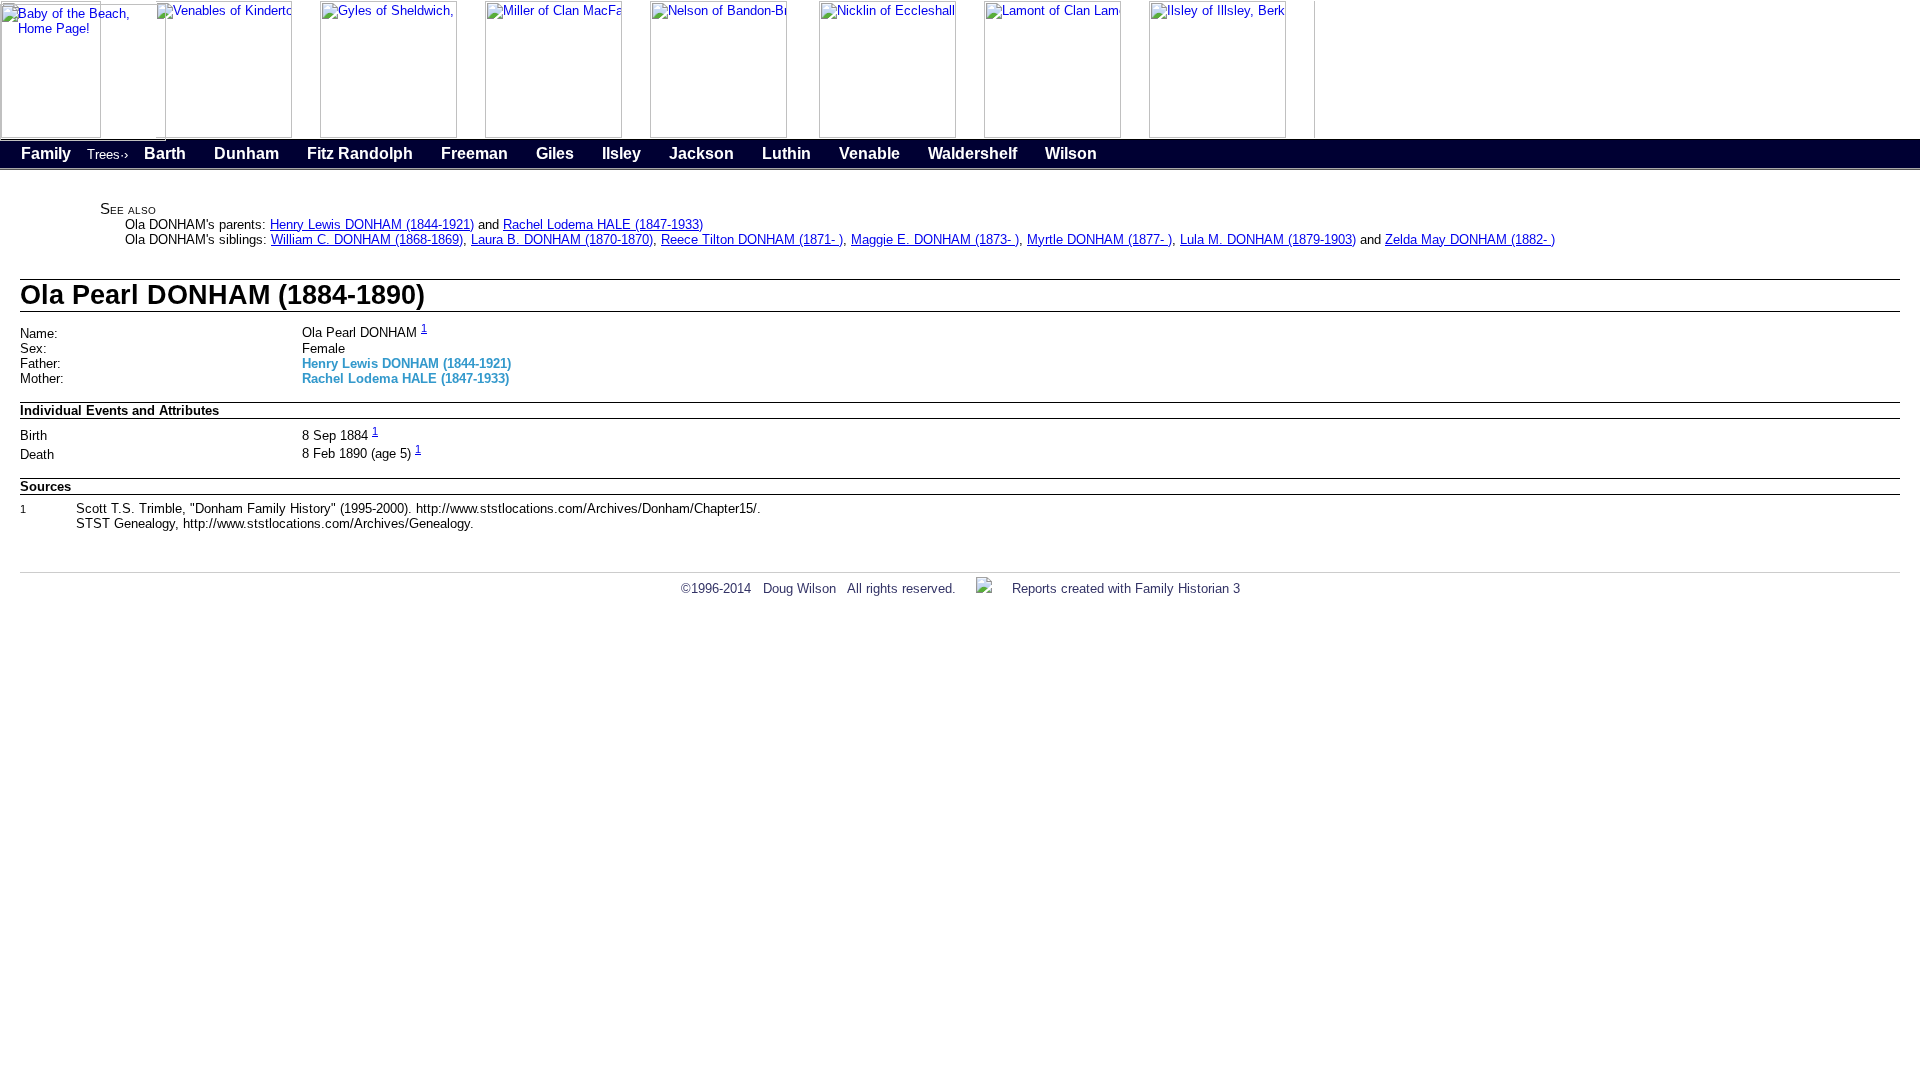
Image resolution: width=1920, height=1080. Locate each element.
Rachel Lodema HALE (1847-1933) (603, 224)
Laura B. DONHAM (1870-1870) (562, 239)
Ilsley (621, 153)
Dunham (246, 153)
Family (46, 153)
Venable (869, 153)
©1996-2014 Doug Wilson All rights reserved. (818, 588)
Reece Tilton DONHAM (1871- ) (752, 239)
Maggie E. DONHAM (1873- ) (935, 239)
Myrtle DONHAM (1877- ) (1099, 239)
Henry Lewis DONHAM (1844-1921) (372, 224)
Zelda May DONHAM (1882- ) (1470, 239)
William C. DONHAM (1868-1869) (367, 239)
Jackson (701, 153)
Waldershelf (972, 153)
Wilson (1071, 153)
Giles (555, 153)
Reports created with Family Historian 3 (1126, 588)
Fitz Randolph (360, 153)
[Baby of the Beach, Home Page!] (83, 136)
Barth (165, 153)
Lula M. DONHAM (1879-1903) (1268, 239)
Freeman (474, 153)
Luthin (786, 153)
